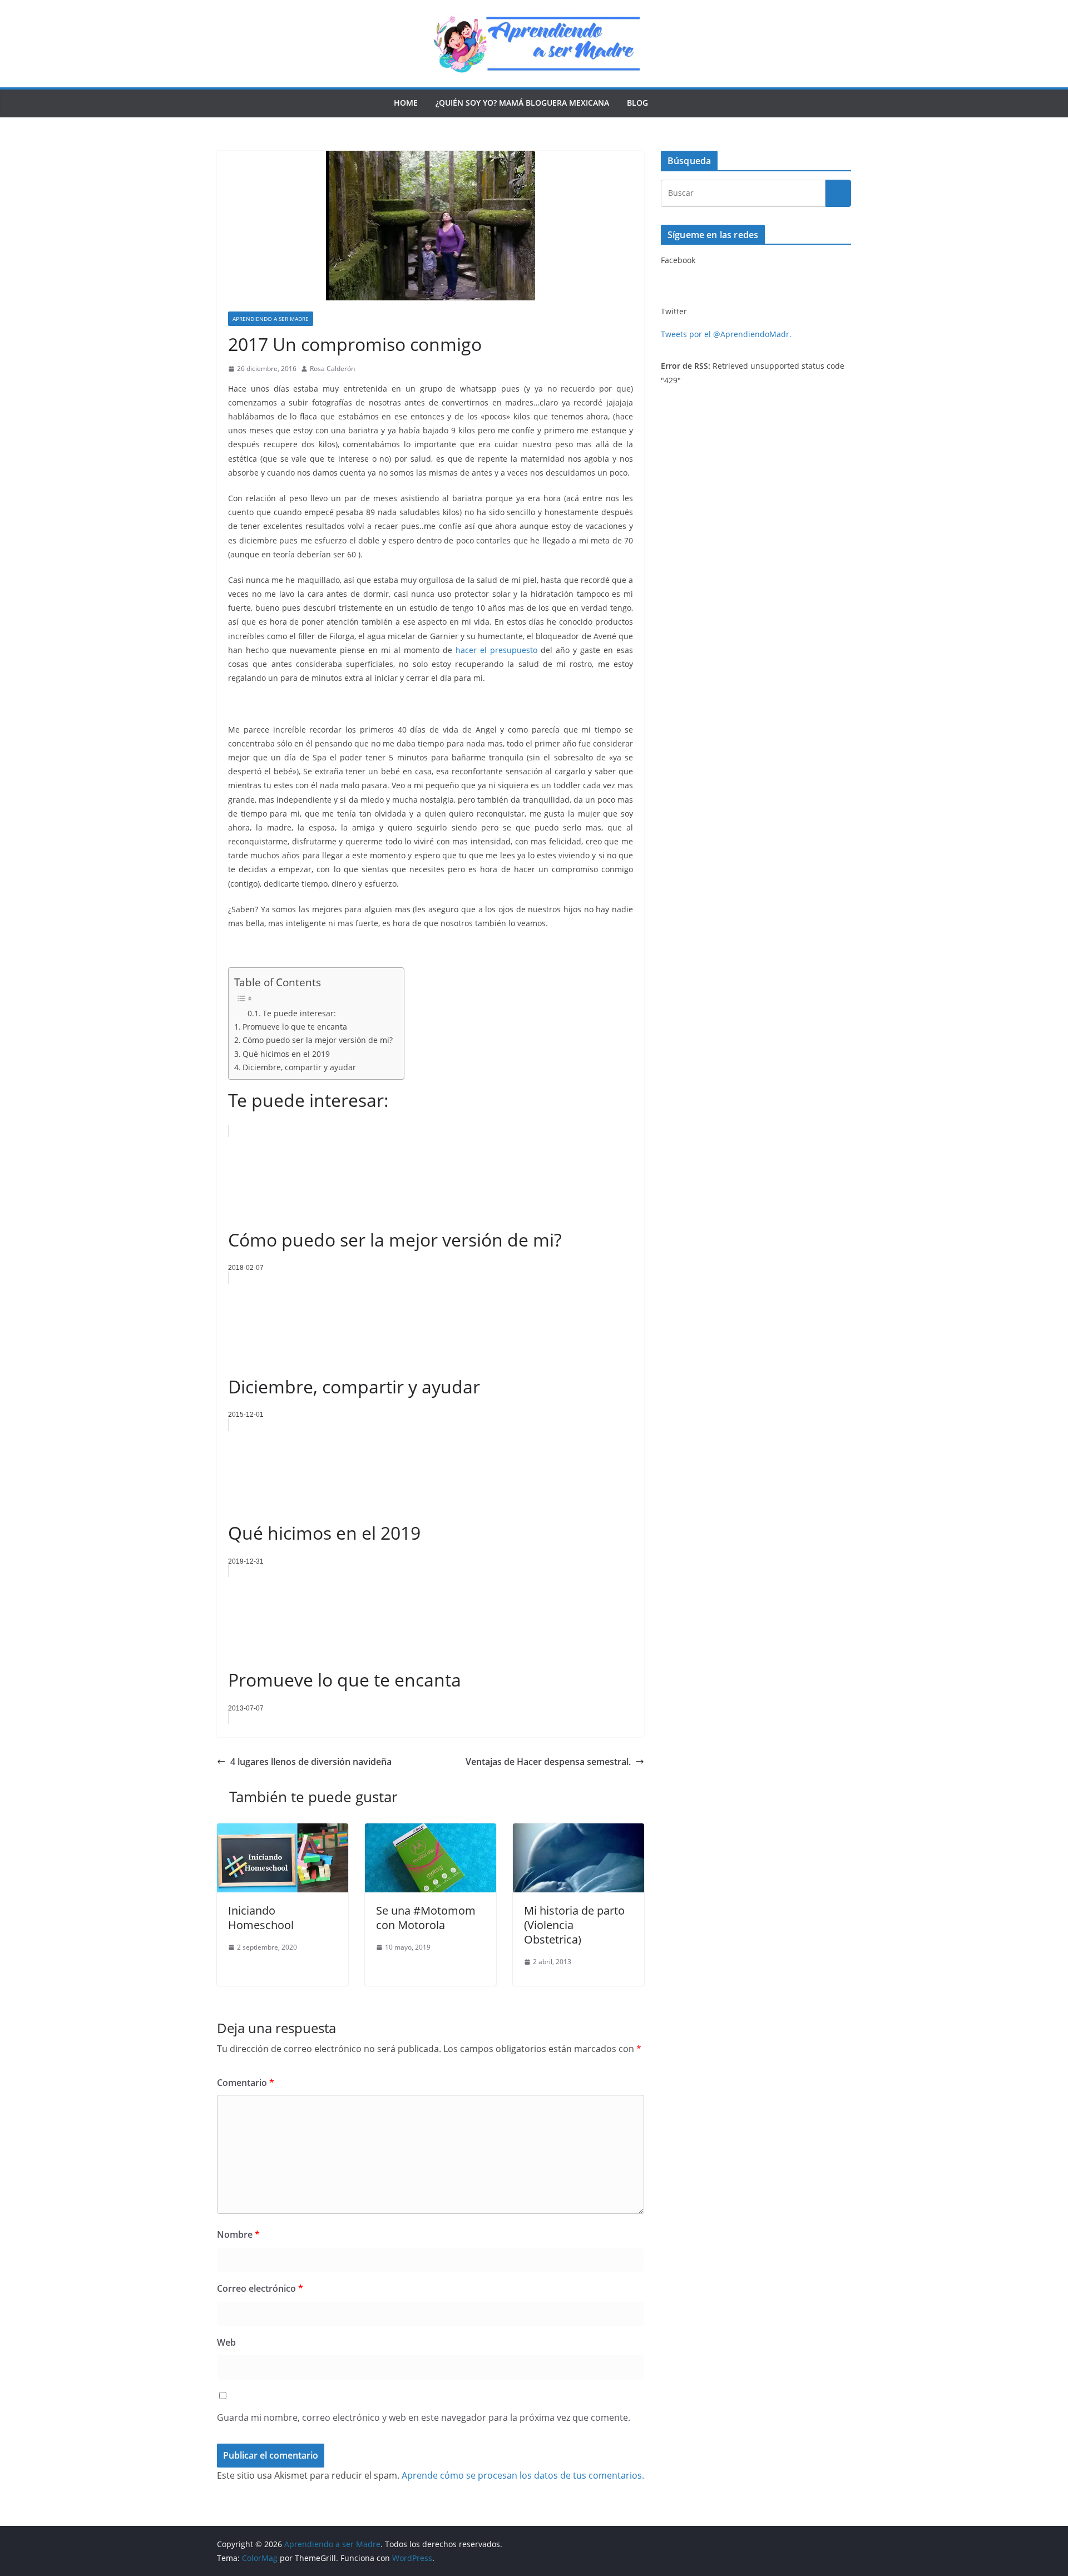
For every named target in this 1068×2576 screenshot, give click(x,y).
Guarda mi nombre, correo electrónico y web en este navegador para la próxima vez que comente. (424, 2417)
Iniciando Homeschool (261, 1918)
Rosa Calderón (332, 369)
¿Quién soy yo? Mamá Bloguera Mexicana (522, 103)
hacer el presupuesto (496, 650)
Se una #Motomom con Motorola (426, 1918)
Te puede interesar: (299, 1013)
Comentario (246, 2083)
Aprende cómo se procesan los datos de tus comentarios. (523, 2475)
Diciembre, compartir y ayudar (299, 1067)
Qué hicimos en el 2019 (286, 1054)
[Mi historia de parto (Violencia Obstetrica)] (578, 1831)
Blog (637, 103)
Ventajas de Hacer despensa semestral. (548, 1762)
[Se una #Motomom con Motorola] (431, 1831)
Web (226, 2342)
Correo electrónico (260, 2288)
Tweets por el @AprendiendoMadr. (726, 334)
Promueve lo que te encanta (295, 1027)
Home (406, 103)
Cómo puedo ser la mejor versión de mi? (318, 1040)
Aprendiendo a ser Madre (271, 319)
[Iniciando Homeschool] (283, 1831)
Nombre (238, 2234)
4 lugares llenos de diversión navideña (311, 1762)
